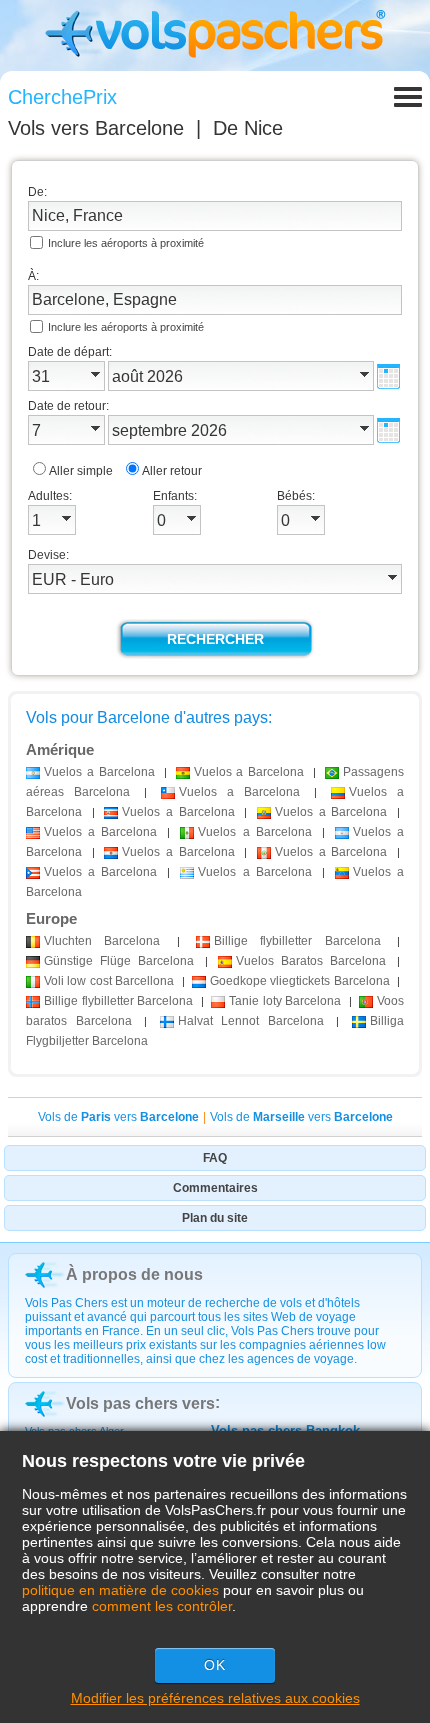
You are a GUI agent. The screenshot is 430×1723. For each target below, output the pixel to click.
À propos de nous (134, 1274)
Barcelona (102, 941)
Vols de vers (118, 1117)
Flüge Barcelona (119, 961)
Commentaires (215, 1188)
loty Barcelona (285, 1001)
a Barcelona (99, 772)
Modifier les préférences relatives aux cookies (215, 1698)
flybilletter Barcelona (297, 941)
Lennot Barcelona (251, 1021)
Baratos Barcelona (311, 961)
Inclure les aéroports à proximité (126, 243)
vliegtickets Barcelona (300, 981)
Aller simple (81, 471)
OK (215, 1665)
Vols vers (96, 128)
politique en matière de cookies (120, 1590)
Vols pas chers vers (140, 1403)
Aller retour (172, 471)
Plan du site (215, 1218)
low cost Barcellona (109, 981)
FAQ (215, 1158)
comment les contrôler (162, 1606)
